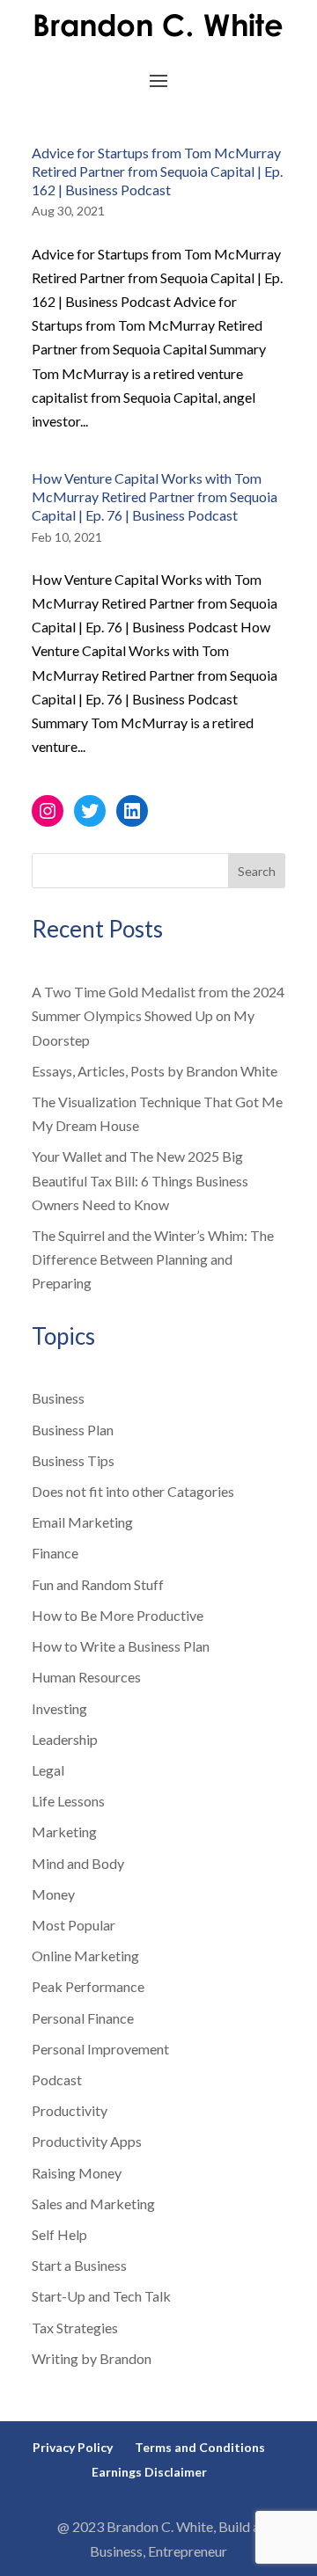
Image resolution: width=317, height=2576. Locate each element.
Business (58, 1398)
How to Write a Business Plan (121, 1646)
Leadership (65, 1739)
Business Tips (73, 1460)
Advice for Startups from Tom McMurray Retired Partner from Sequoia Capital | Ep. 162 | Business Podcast (157, 171)
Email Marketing (82, 1522)
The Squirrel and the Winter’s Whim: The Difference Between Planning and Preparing (153, 1259)
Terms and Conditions (200, 2447)
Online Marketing (85, 1956)
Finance (55, 1553)
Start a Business (79, 2265)
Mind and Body (78, 1863)
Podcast (57, 2080)
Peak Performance (88, 1986)
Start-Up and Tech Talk (101, 2296)
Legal (48, 1770)
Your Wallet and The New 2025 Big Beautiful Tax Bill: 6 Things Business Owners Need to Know (140, 1180)
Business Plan (73, 1430)
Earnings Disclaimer (149, 2472)
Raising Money (77, 2173)
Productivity (70, 2110)
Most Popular (74, 1925)
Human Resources (86, 1677)
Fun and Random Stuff (98, 1584)
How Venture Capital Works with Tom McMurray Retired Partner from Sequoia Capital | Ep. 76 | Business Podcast (155, 496)
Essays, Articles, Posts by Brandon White (155, 1071)
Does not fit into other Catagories (133, 1491)
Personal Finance (83, 2018)
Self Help (59, 2234)
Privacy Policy (73, 2447)
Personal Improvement (100, 2049)
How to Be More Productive (118, 1615)
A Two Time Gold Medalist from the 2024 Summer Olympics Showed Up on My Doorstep (158, 1015)
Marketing (64, 1832)
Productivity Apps (87, 2141)
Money (53, 1894)
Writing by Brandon (92, 2358)
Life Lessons (68, 1801)
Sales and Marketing (93, 2204)
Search (257, 871)
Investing (59, 1708)
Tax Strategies (75, 2328)
